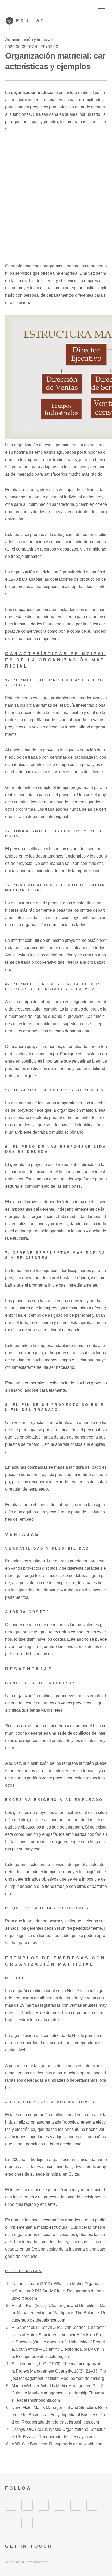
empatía (50, 1834)
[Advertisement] (56, 197)
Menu (102, 8)
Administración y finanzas (29, 39)
